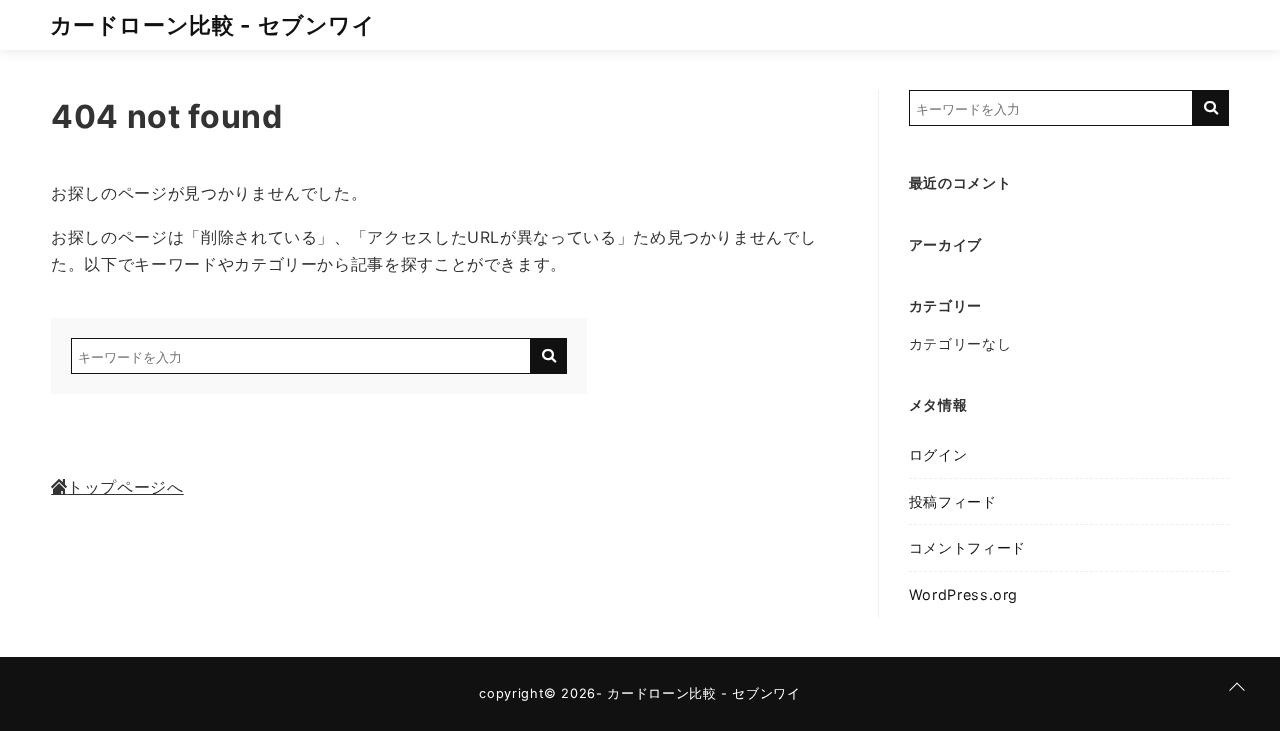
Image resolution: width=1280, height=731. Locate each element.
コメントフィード (967, 547)
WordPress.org (963, 594)
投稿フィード (953, 501)
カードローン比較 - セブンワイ (213, 24)
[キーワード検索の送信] (549, 356)
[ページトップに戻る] (1237, 688)
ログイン (938, 454)
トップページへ (125, 487)
